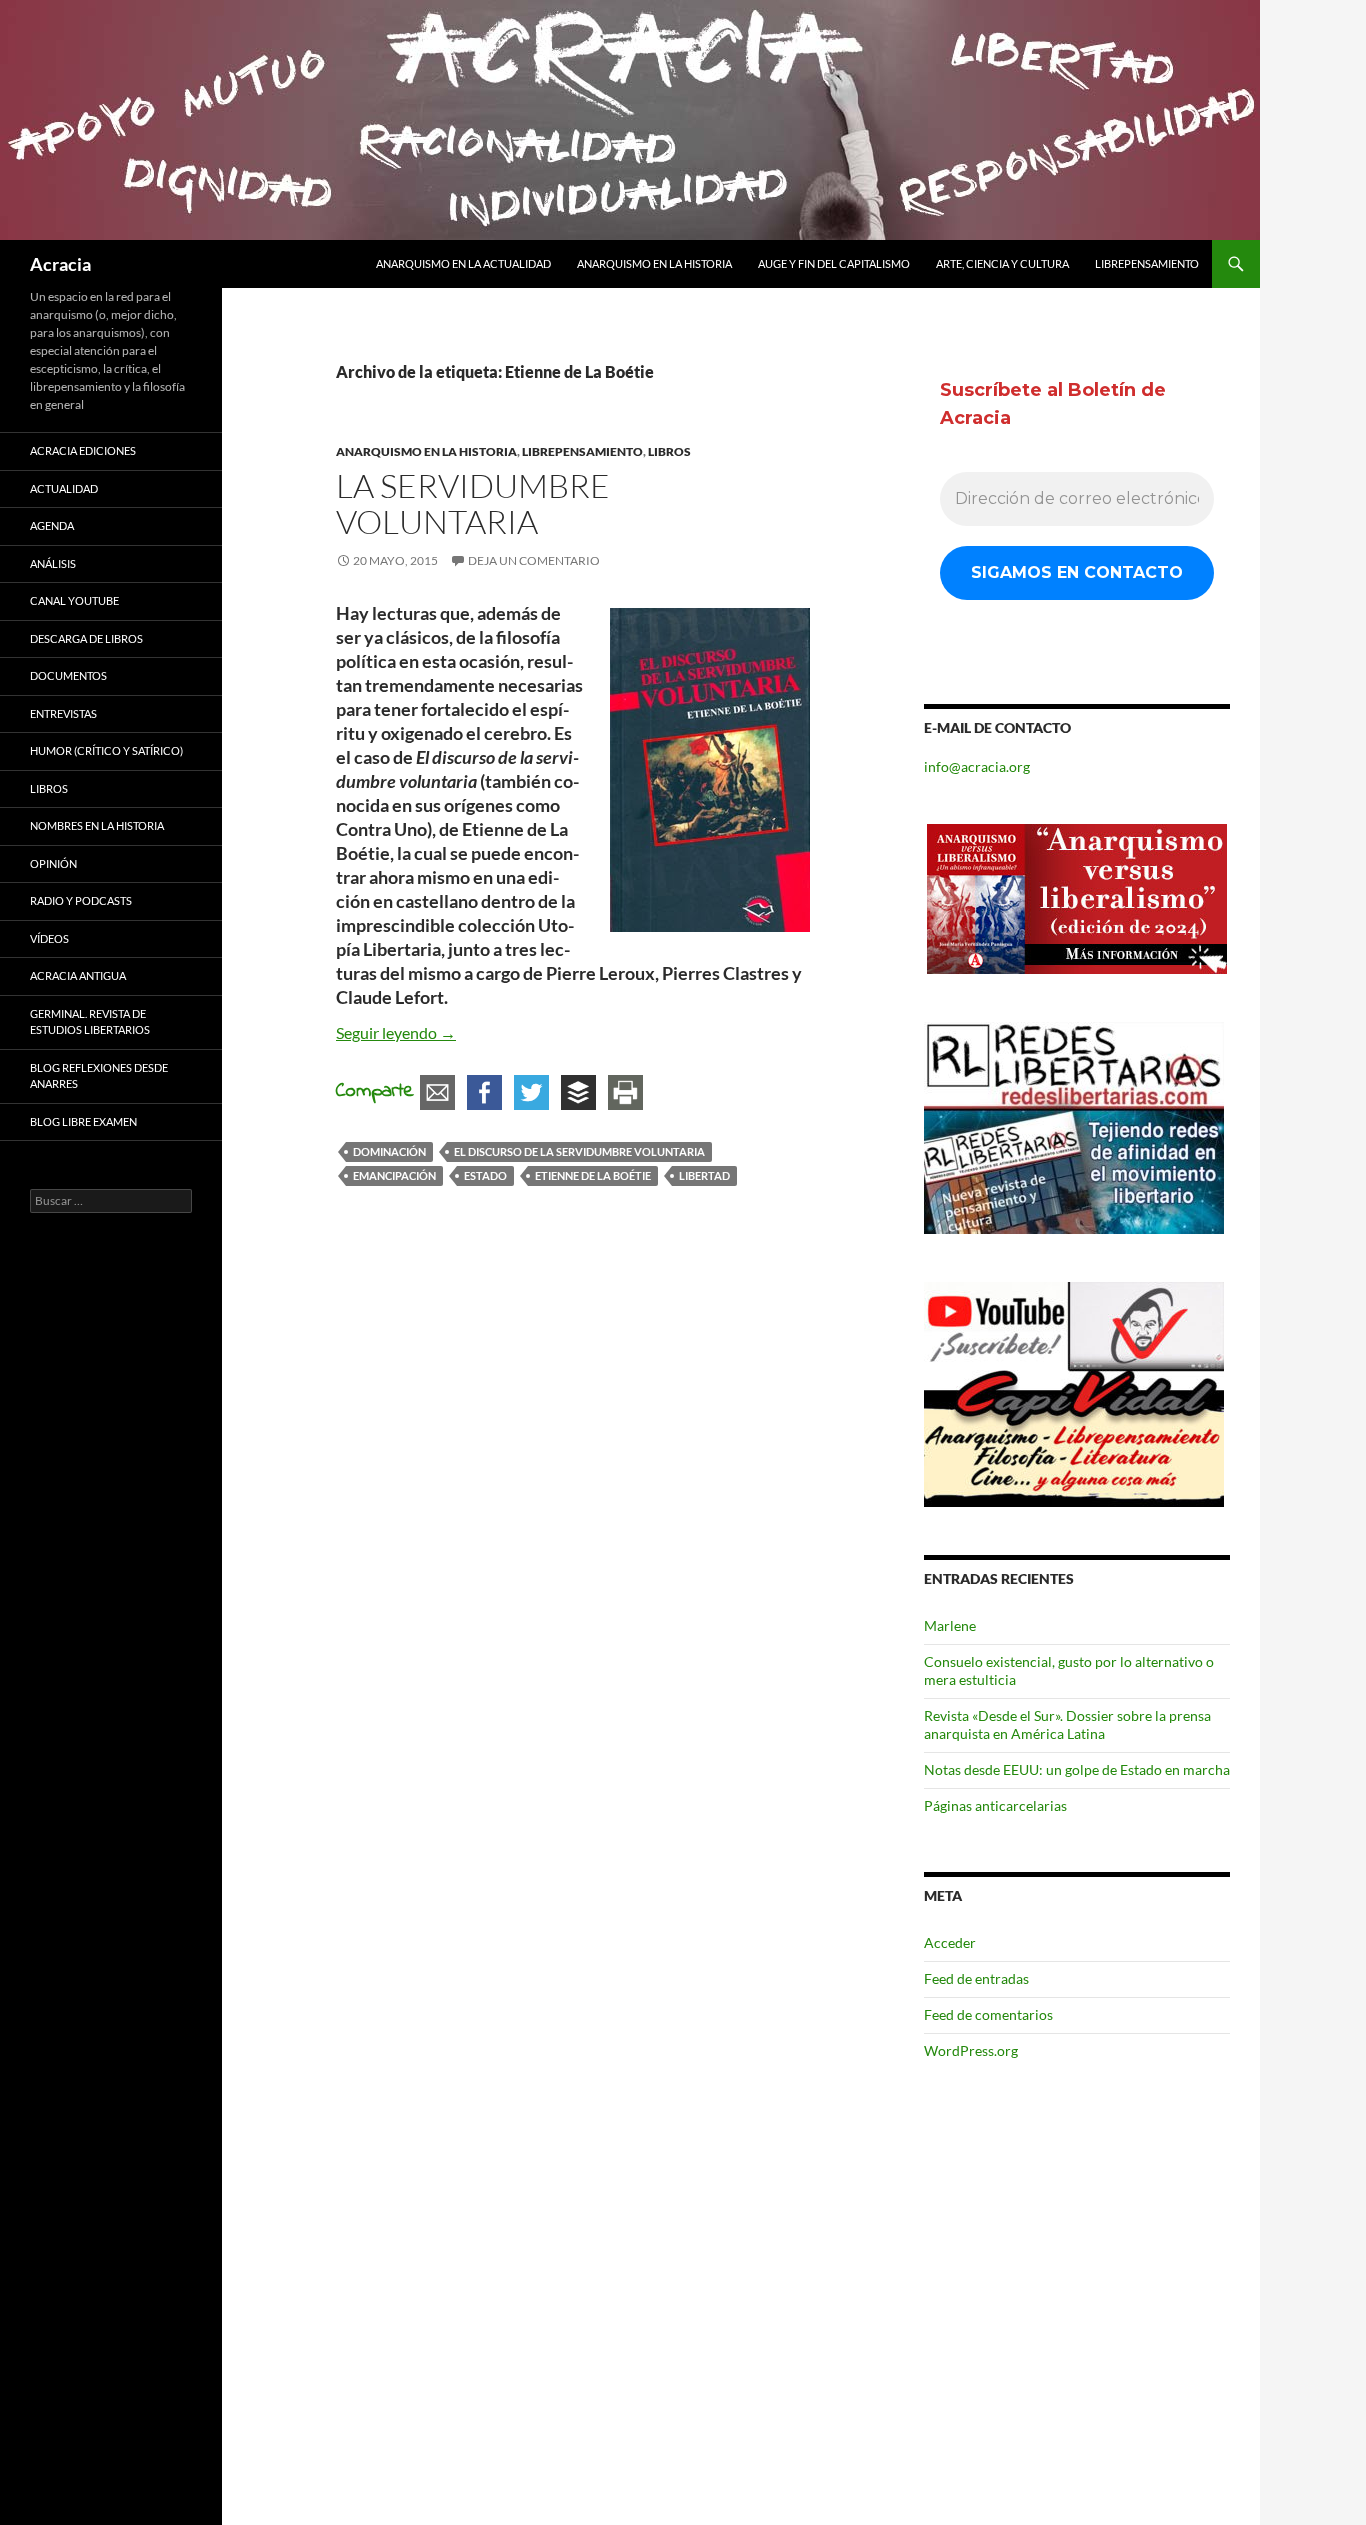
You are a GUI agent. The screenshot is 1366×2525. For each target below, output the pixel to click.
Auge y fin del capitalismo (834, 263)
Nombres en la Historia (97, 825)
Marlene (950, 1625)
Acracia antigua (78, 975)
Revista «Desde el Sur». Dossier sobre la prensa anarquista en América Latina (1067, 1724)
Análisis (53, 563)
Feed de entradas (976, 1978)
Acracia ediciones (83, 450)
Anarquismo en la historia (654, 263)
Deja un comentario (534, 560)
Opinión (53, 863)
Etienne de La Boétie (593, 1175)
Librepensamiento (1147, 263)
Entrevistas (63, 713)
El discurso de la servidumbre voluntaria (579, 1151)
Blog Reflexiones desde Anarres (99, 1076)
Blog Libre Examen (83, 1121)
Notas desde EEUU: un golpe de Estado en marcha (1077, 1769)
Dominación (389, 1151)
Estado (485, 1175)
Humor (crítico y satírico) (106, 750)
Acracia (60, 264)
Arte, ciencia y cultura (1002, 263)
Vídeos (49, 938)
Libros (669, 451)
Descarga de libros (86, 638)
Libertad (704, 1175)
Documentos (68, 675)
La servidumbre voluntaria (473, 503)
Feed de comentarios (988, 2014)
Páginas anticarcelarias (995, 1805)
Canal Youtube (74, 600)
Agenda (52, 525)
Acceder (950, 1942)
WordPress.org (971, 2050)
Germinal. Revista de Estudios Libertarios (90, 1022)
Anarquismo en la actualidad (463, 263)
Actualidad (64, 488)
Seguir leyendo (396, 1032)
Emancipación (394, 1175)
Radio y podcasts (81, 900)
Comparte (375, 1091)
